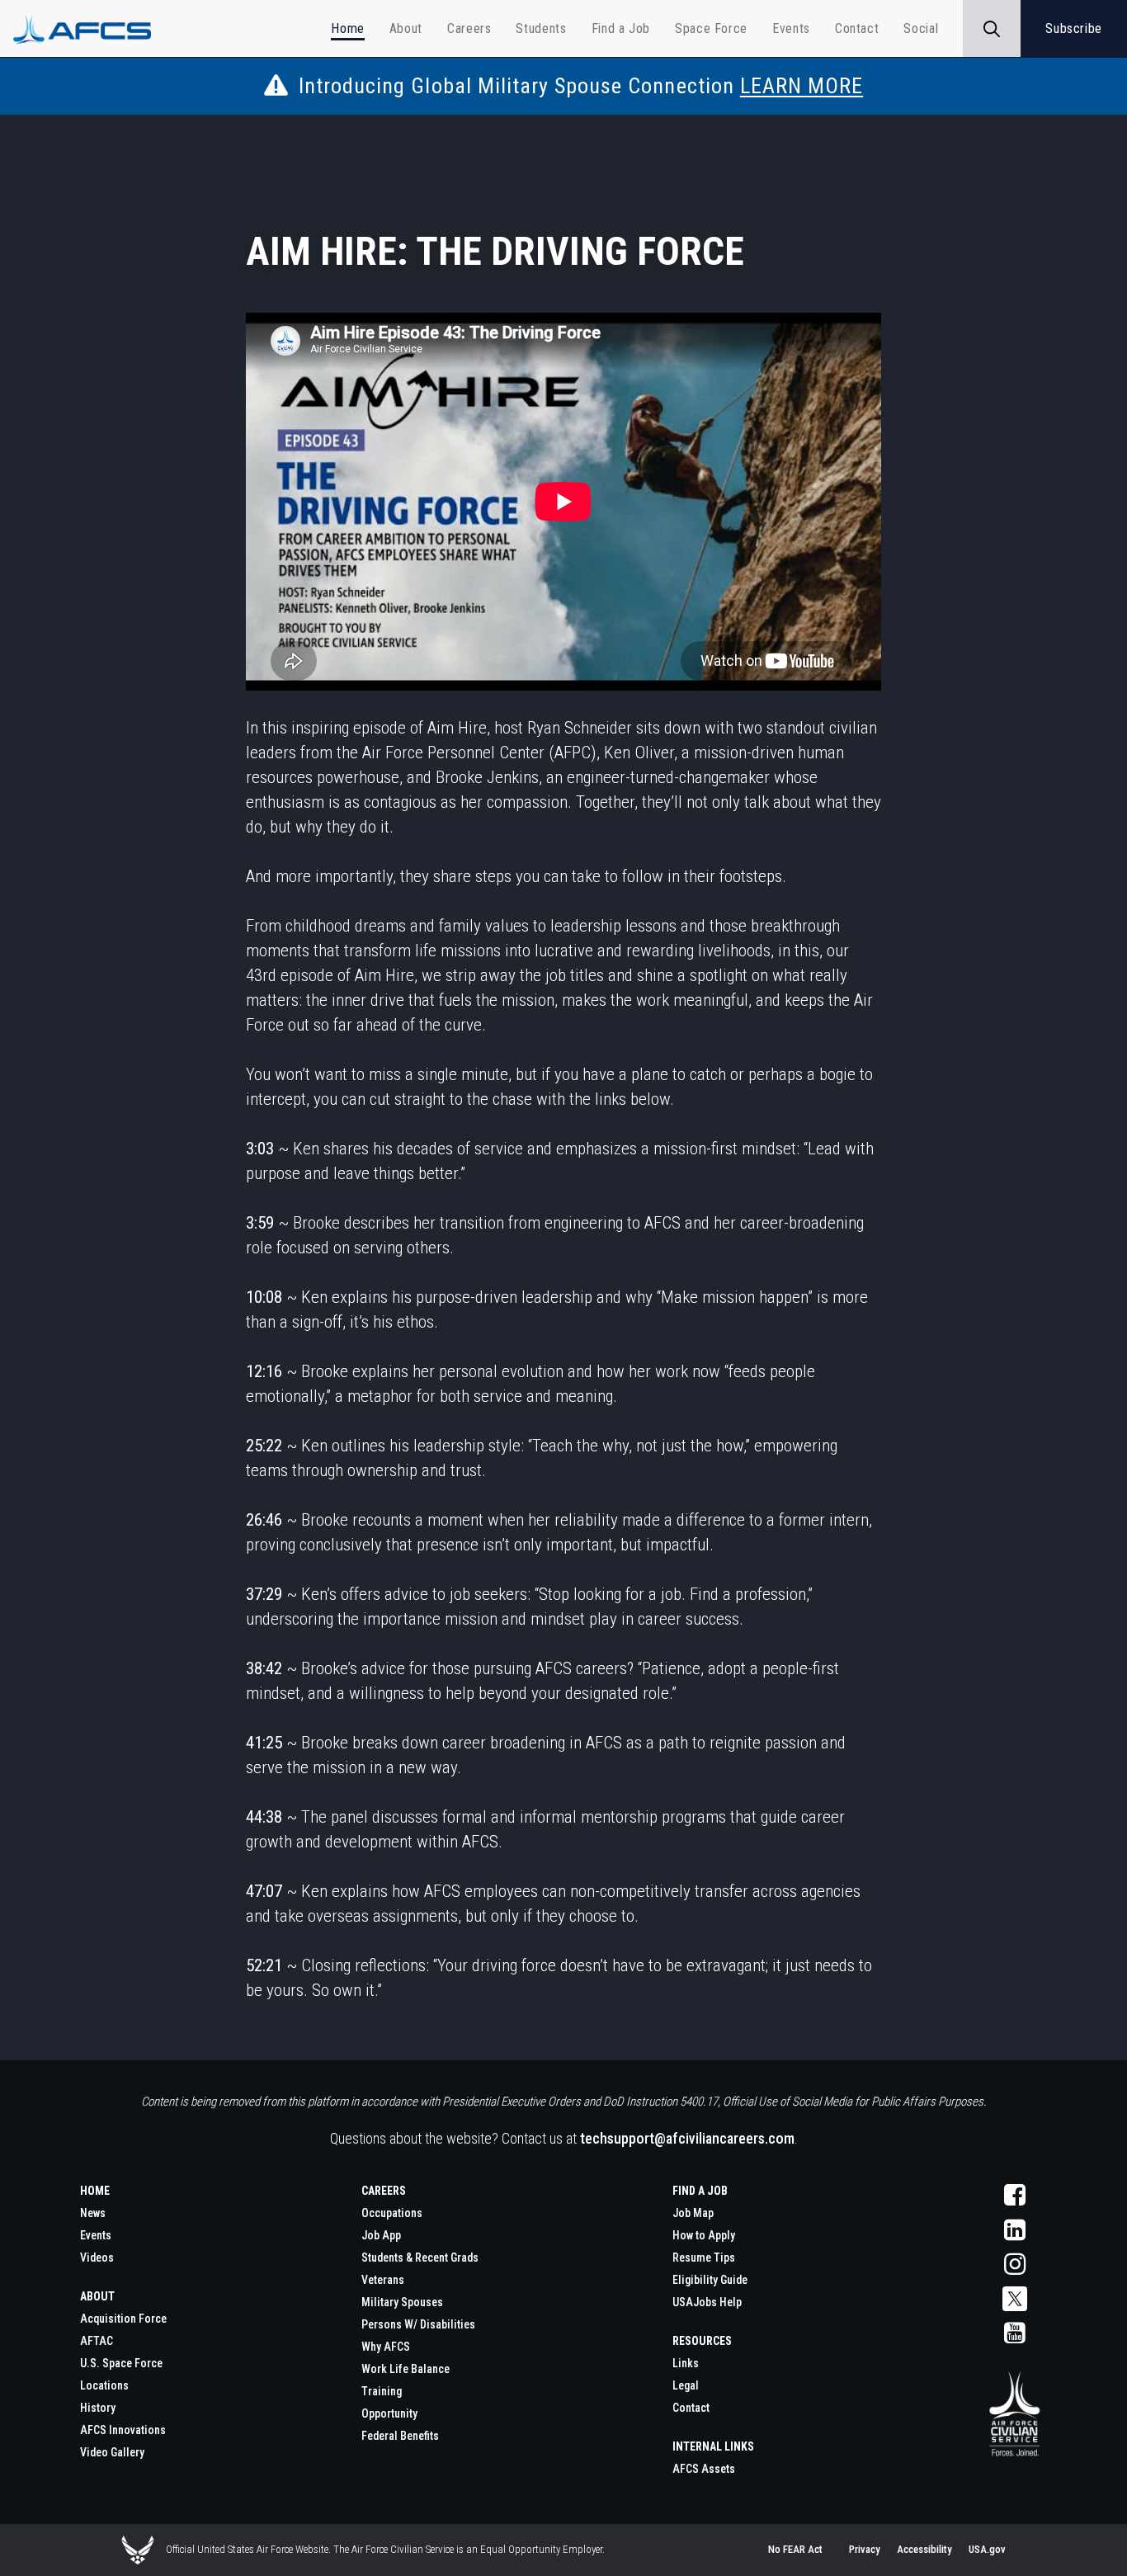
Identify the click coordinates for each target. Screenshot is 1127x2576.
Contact (691, 2408)
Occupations (392, 2213)
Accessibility (924, 2549)
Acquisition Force (123, 2319)
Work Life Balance (406, 2369)
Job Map (693, 2213)
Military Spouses (402, 2302)
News (93, 2213)
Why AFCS (386, 2347)
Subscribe (1074, 28)
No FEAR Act (795, 2549)
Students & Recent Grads (420, 2258)
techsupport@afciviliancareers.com (687, 2138)
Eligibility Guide (710, 2280)
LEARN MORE (802, 86)
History (98, 2408)
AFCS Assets (704, 2469)
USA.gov (987, 2549)
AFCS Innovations (123, 2430)
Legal (686, 2385)
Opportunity (389, 2413)
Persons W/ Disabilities (418, 2324)
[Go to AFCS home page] (1014, 2415)
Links (686, 2363)
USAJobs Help (707, 2302)
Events (96, 2235)
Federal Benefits (400, 2436)
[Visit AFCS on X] (1014, 2299)
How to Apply (704, 2235)
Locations (104, 2385)
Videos (97, 2258)
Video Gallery (112, 2452)
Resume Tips (704, 2258)
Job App (381, 2235)
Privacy (865, 2549)
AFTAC (97, 2341)
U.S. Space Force (121, 2363)
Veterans (383, 2280)
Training (382, 2391)
